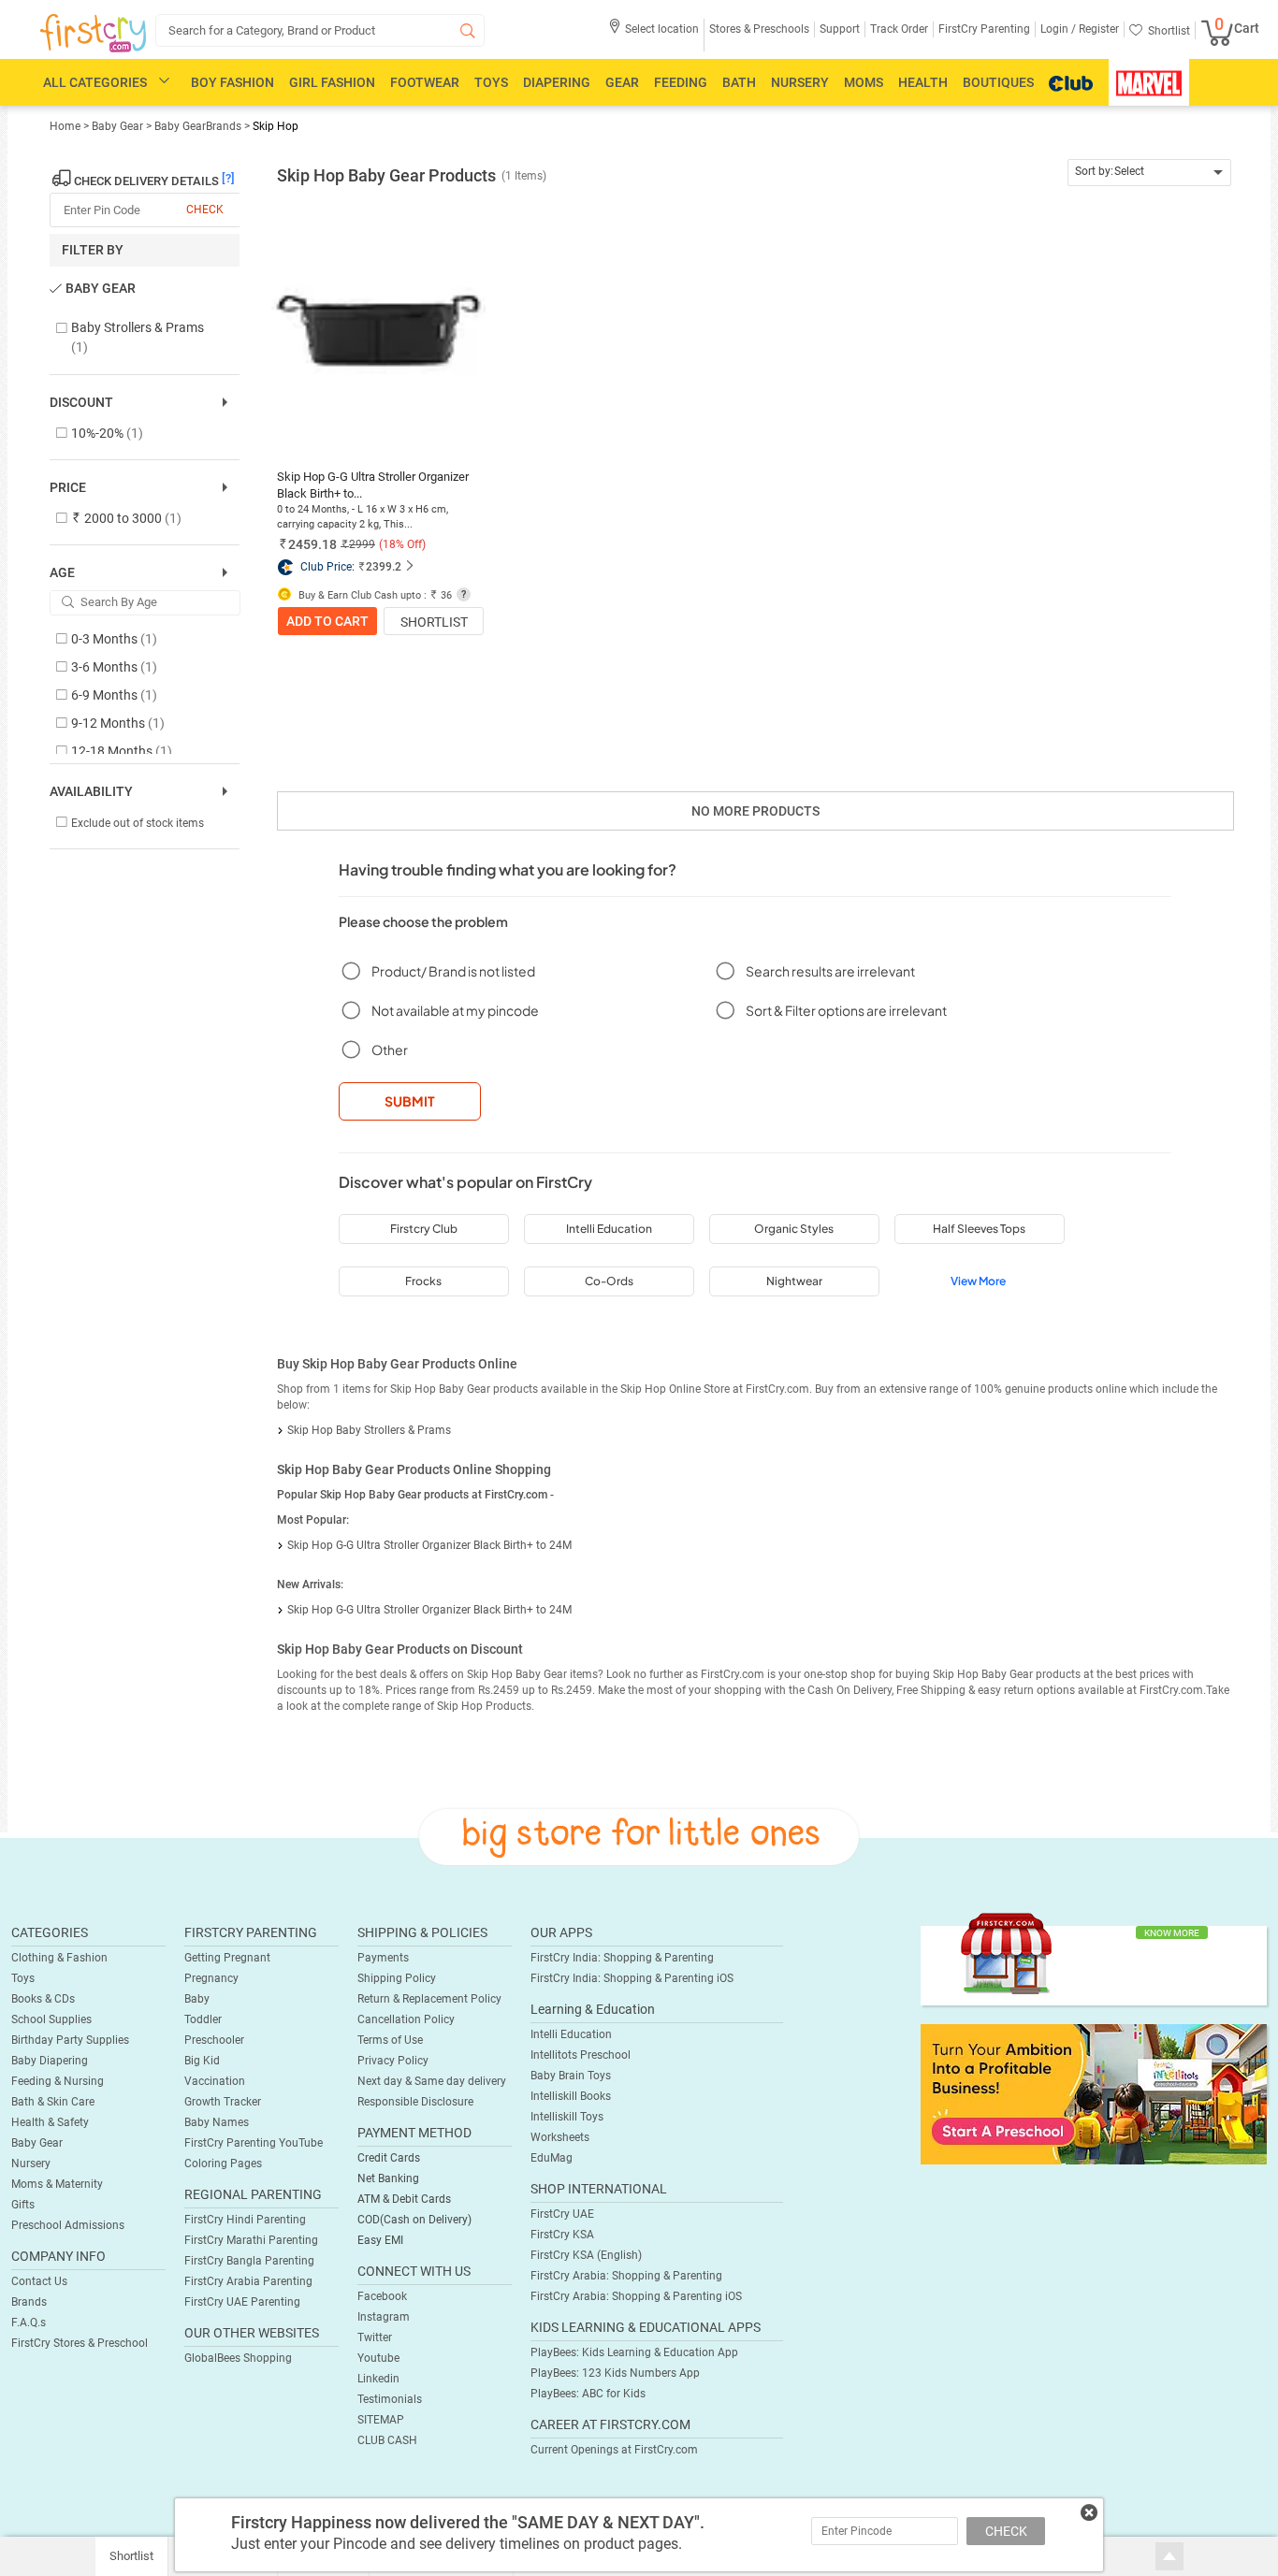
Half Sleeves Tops (979, 1229)
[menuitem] (93, 34)
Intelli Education (609, 1229)
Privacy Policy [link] (393, 2061)
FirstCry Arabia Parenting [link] (248, 2281)
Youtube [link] (378, 2358)
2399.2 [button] (384, 567)
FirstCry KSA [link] (562, 2235)
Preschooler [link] (214, 2040)
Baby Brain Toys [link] (571, 2076)
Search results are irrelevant (830, 971)
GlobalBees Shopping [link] (238, 2358)
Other (390, 1049)
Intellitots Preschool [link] (581, 2055)
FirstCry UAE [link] (562, 2214)
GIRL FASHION (332, 82)
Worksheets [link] (560, 2137)
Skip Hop (276, 126)
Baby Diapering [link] (50, 2061)
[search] (320, 30)
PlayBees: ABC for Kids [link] (588, 2394)
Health (923, 82)
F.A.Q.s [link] (29, 2323)
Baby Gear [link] (119, 126)
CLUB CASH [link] (387, 2440)
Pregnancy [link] (211, 1978)
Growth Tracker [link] (223, 2102)
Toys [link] (23, 1978)
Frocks (423, 1281)
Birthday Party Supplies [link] (70, 2040)
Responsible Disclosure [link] (415, 2102)
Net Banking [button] (388, 2178)
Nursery (800, 82)
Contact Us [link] (39, 2281)
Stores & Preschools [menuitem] (759, 29)
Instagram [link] (384, 2317)
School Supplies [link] (51, 2019)
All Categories (95, 82)
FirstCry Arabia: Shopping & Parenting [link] (626, 2276)
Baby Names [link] (217, 2122)
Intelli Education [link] (571, 2034)
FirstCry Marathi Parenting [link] (251, 2240)
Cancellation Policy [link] (406, 2019)
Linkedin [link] (378, 2379)
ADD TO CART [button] (327, 621)
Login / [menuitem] (1058, 29)
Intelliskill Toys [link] (567, 2117)
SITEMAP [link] (381, 2420)
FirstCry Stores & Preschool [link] (80, 2343)
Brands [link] (29, 2302)
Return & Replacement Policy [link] (429, 1999)
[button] (654, 35)
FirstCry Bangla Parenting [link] (249, 2261)
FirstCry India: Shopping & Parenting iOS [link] (632, 1978)
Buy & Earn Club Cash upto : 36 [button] (374, 595)
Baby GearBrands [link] (198, 126)
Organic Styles (794, 1229)
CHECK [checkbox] (205, 210)
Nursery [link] (31, 2164)
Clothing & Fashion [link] (59, 1958)
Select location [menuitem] (662, 29)
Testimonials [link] (390, 2399)
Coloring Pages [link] (223, 2164)
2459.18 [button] (312, 544)
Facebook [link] (382, 2296)
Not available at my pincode (455, 1010)
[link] (1094, 2093)
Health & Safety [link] (50, 2122)
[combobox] (1149, 173)
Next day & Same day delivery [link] (432, 2081)
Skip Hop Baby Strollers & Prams (369, 1430)
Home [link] (66, 126)
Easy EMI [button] (380, 2240)
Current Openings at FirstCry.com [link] (614, 2450)
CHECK (1006, 2531)
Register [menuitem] (1097, 29)
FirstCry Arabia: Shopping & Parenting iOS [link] (636, 2296)
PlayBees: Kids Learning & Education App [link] (634, 2352)
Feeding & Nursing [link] (58, 2081)
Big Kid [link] (202, 2061)
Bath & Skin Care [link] (53, 2102)
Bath (739, 82)
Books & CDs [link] (43, 1999)
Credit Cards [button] (389, 2158)
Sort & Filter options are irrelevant (846, 1010)
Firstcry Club (424, 1229)
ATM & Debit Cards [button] (404, 2199)
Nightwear (794, 1281)
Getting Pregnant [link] (227, 1958)
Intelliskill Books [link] (571, 2096)
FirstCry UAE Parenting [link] (242, 2302)
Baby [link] (197, 1999)
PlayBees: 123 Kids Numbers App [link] (615, 2373)
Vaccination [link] (215, 2081)
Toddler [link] (203, 2019)
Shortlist (434, 622)
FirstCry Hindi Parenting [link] (245, 2220)
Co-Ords (609, 1281)
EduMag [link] (552, 2158)
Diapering (557, 82)
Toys (491, 82)
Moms (864, 82)
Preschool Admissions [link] (68, 2225)
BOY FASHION (232, 82)
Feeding (681, 82)
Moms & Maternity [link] (57, 2184)
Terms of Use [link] (390, 2040)
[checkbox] (135, 338)
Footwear (425, 82)
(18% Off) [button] (402, 544)
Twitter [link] (375, 2337)
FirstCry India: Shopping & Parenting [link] (622, 1958)
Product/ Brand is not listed (453, 971)
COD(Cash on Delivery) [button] (414, 2220)
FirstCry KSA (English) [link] (586, 2255)
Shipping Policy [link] (397, 1978)
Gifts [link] (23, 2205)
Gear (622, 82)
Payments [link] (383, 1958)
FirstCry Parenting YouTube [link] (254, 2143)
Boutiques (998, 82)
